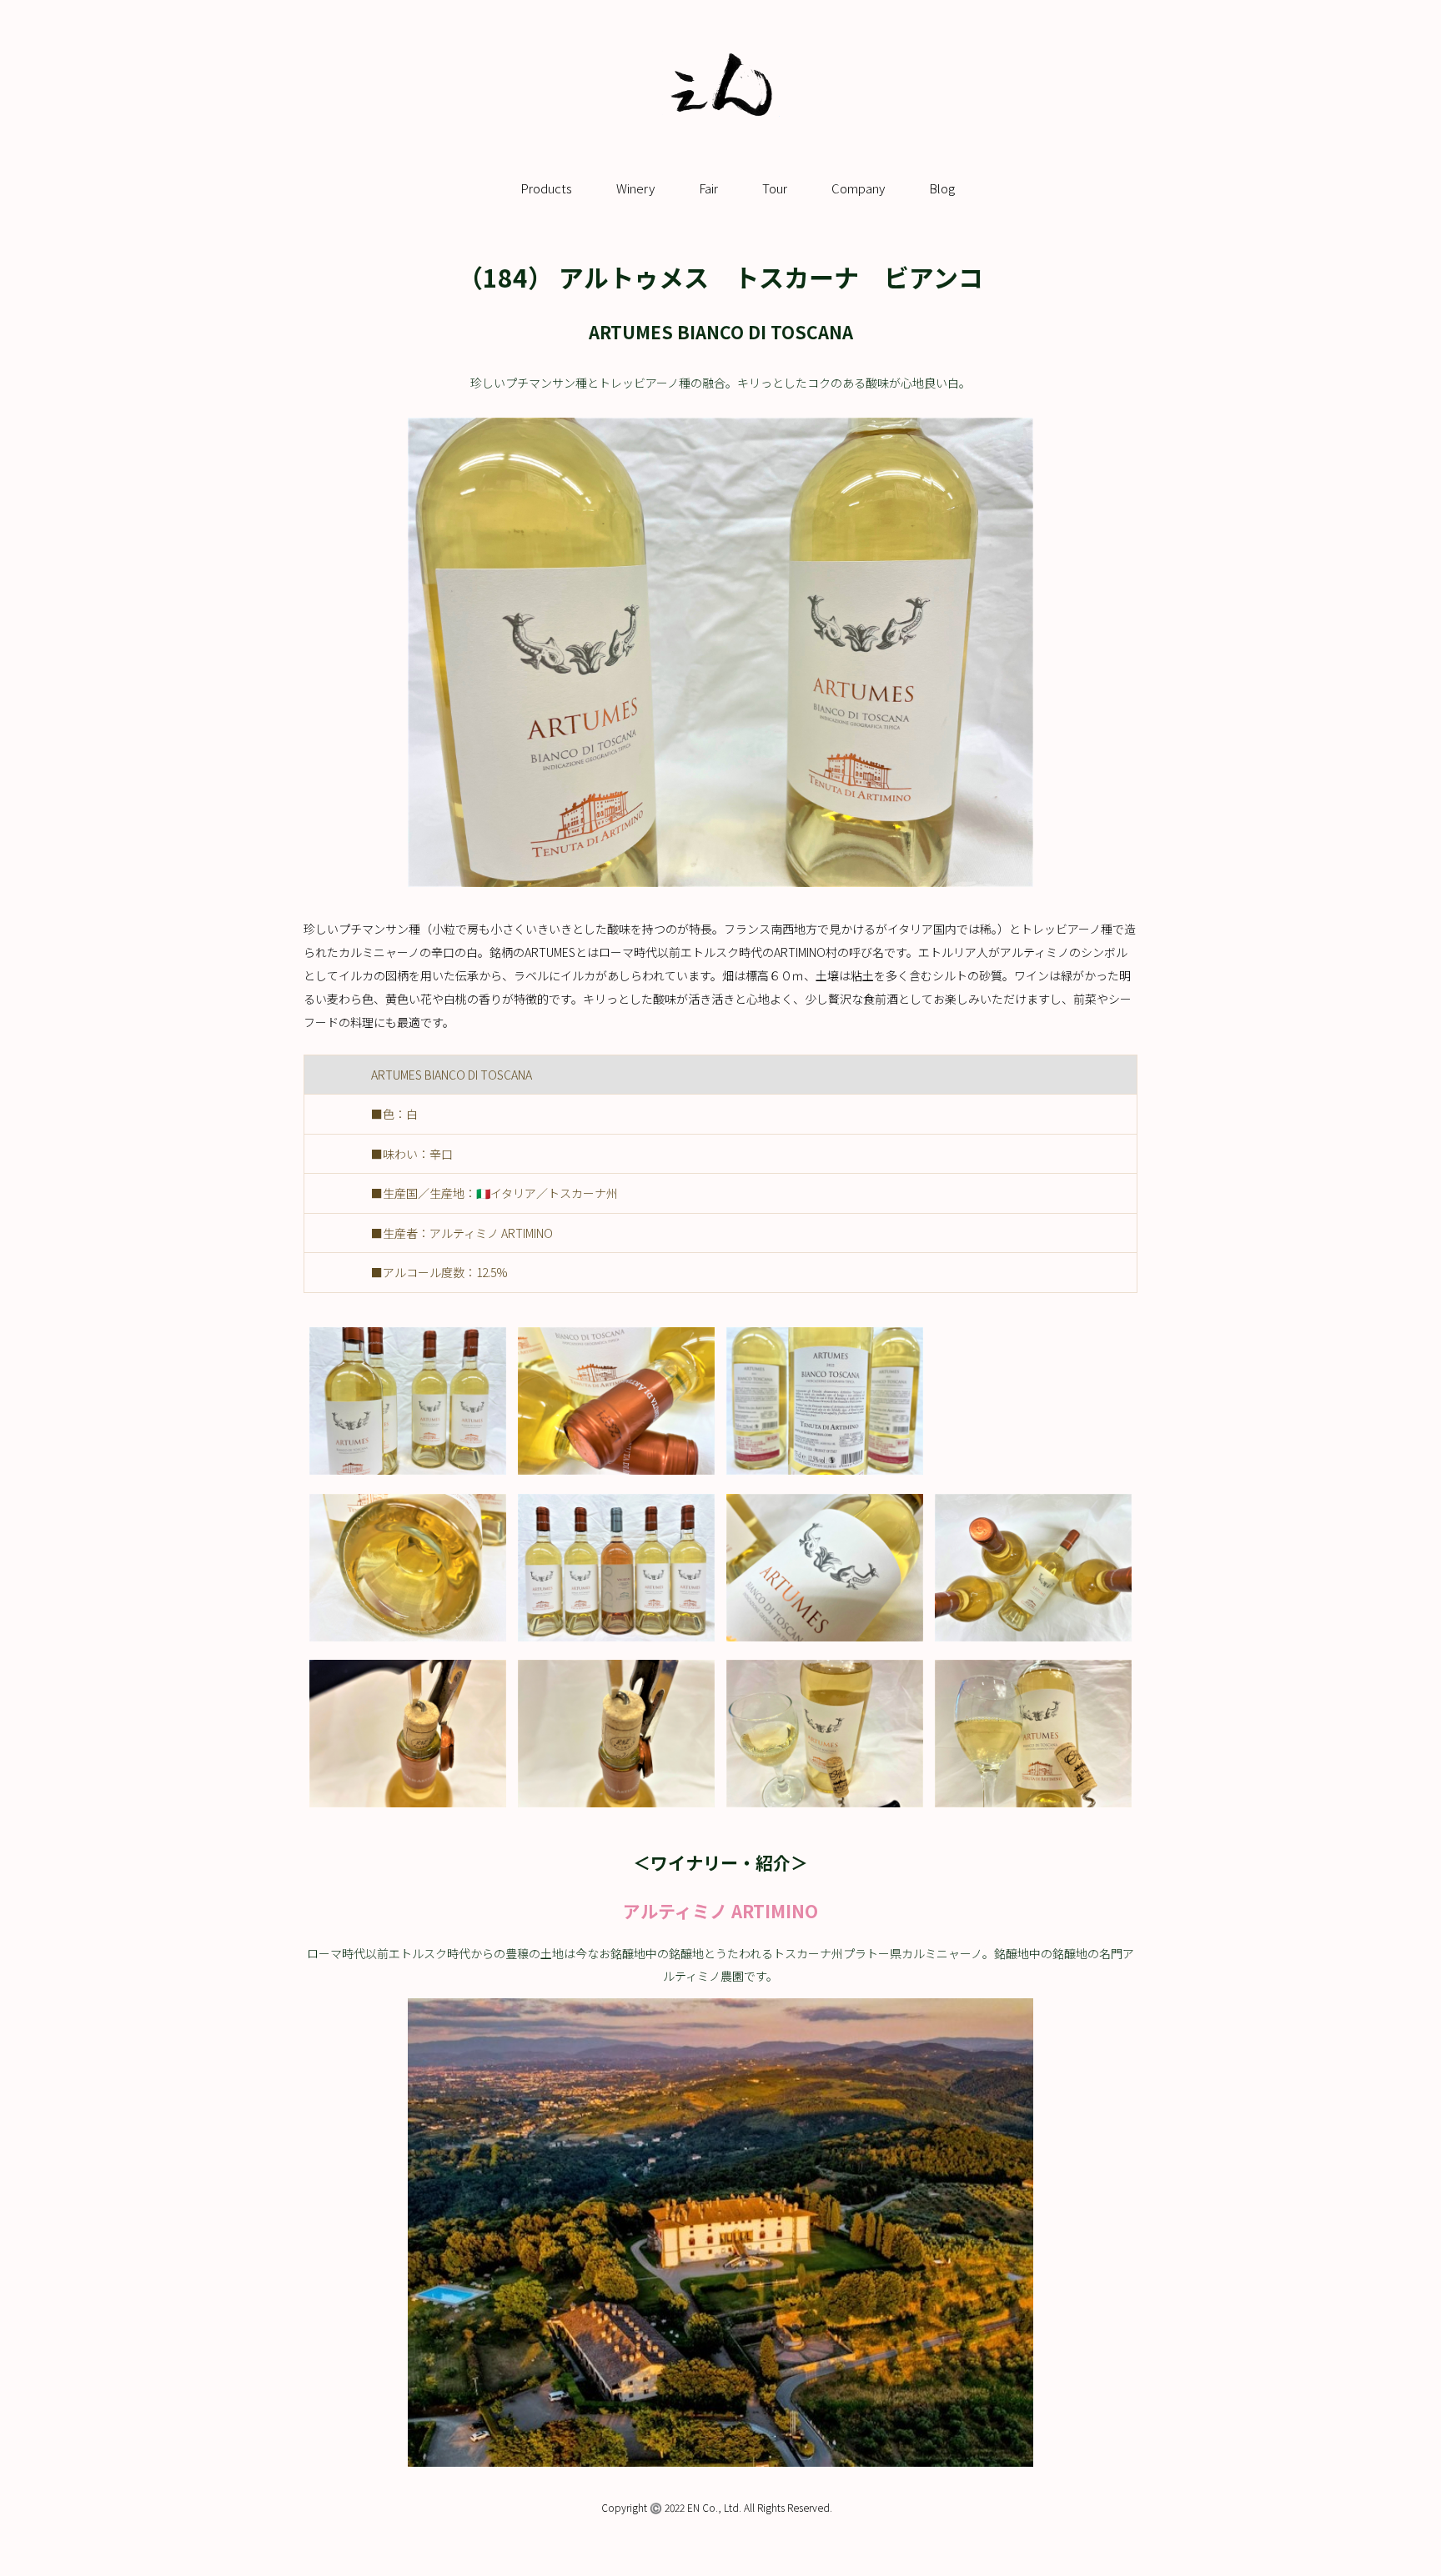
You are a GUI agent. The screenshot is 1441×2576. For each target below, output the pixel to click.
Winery (635, 188)
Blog (942, 188)
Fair (708, 188)
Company (858, 188)
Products (546, 188)
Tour (775, 188)
